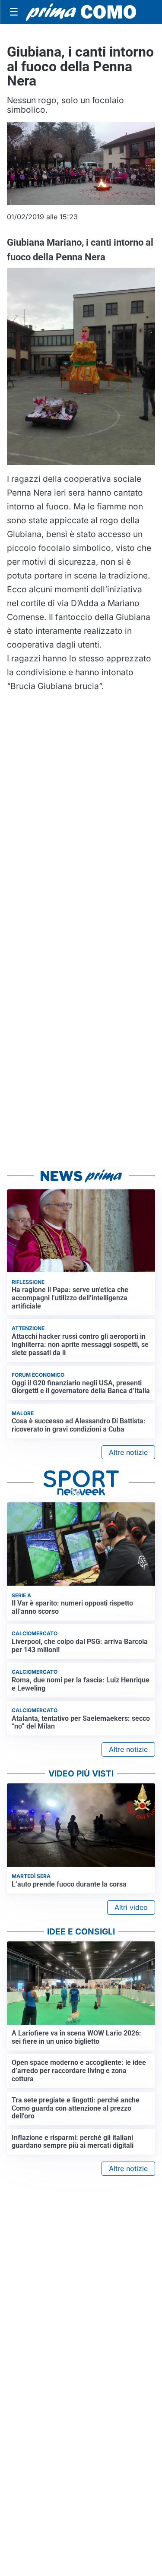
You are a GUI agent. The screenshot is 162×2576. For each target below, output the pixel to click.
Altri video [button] (131, 1907)
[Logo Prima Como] (81, 12)
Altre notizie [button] (128, 1452)
